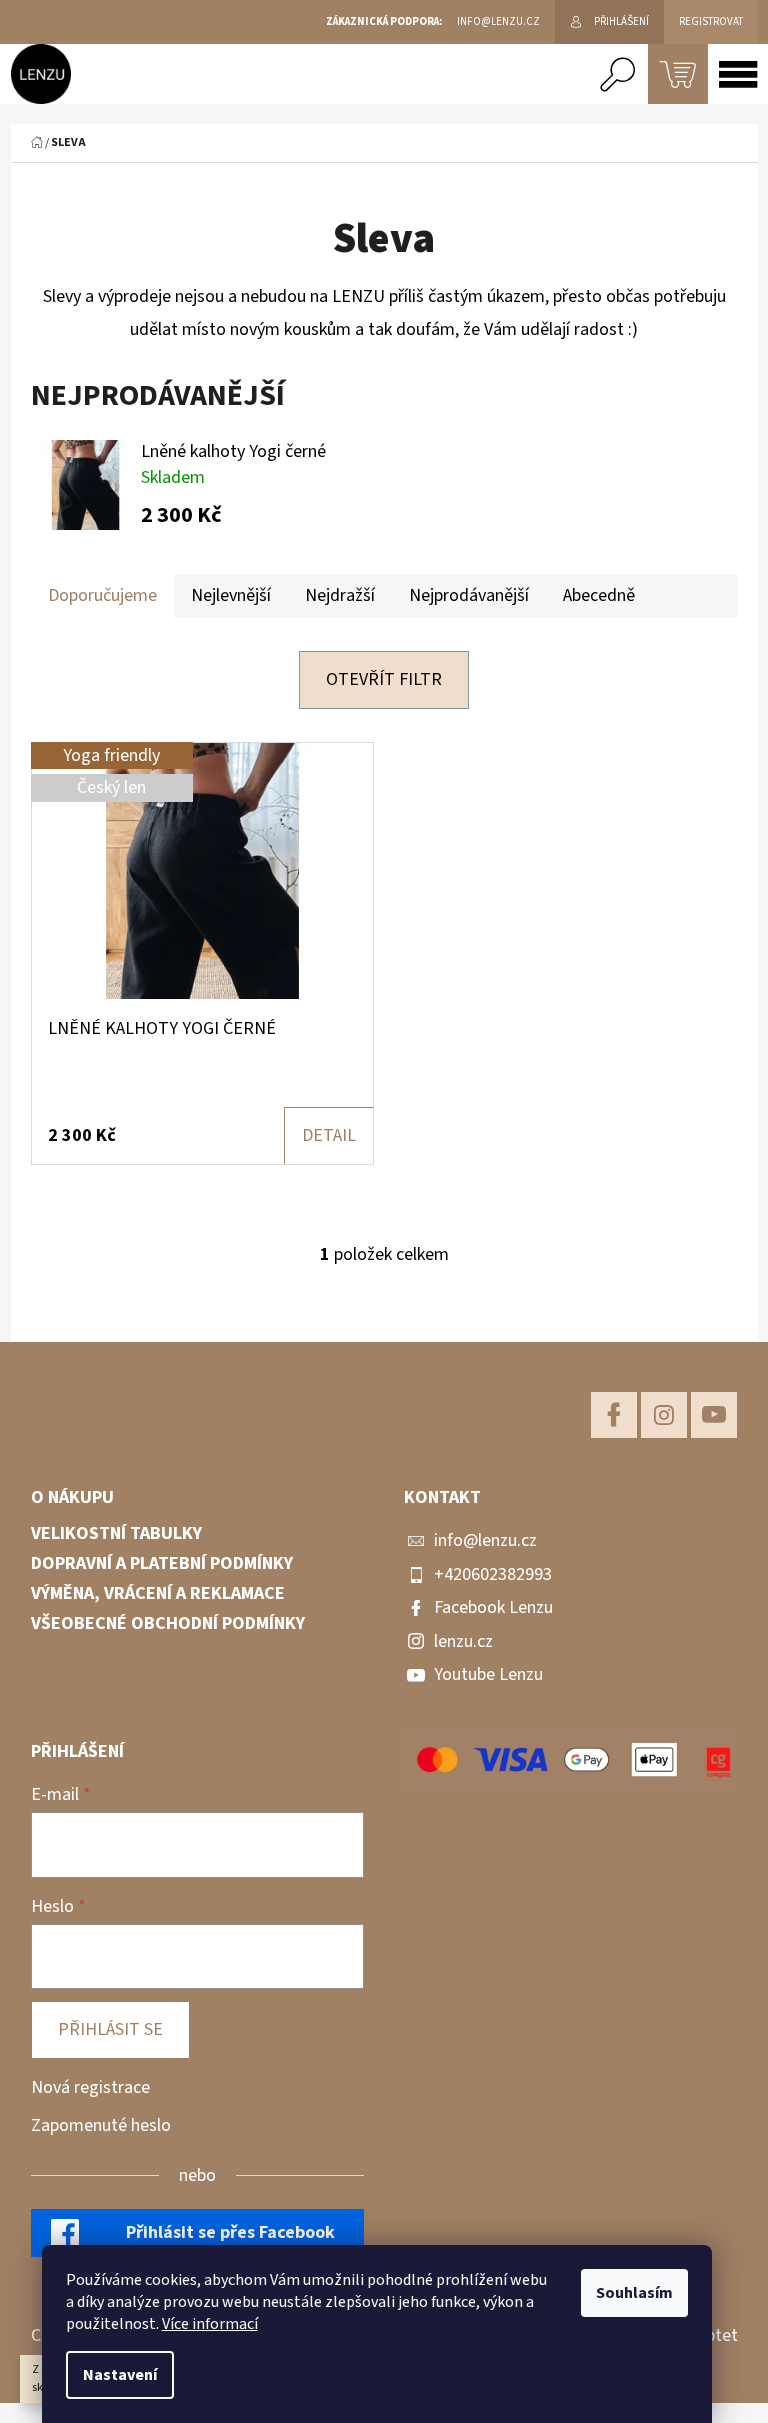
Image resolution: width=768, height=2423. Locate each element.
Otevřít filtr (384, 679)
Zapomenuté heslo (101, 2125)
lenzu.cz (463, 1641)
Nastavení (120, 2375)
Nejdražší (340, 595)
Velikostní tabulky (116, 1534)
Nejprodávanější (469, 595)
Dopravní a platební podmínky (162, 1564)
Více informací (210, 2324)
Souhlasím (634, 2293)
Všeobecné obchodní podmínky (168, 1624)
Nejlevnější (231, 595)
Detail (329, 1135)
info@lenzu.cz (485, 1540)
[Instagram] (664, 1415)
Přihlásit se (110, 2029)
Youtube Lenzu (488, 1674)
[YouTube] (714, 1415)
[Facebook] (614, 1415)
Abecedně (599, 595)
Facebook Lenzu (493, 1607)
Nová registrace (90, 2087)
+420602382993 (493, 1574)
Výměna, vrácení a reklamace (158, 1594)
